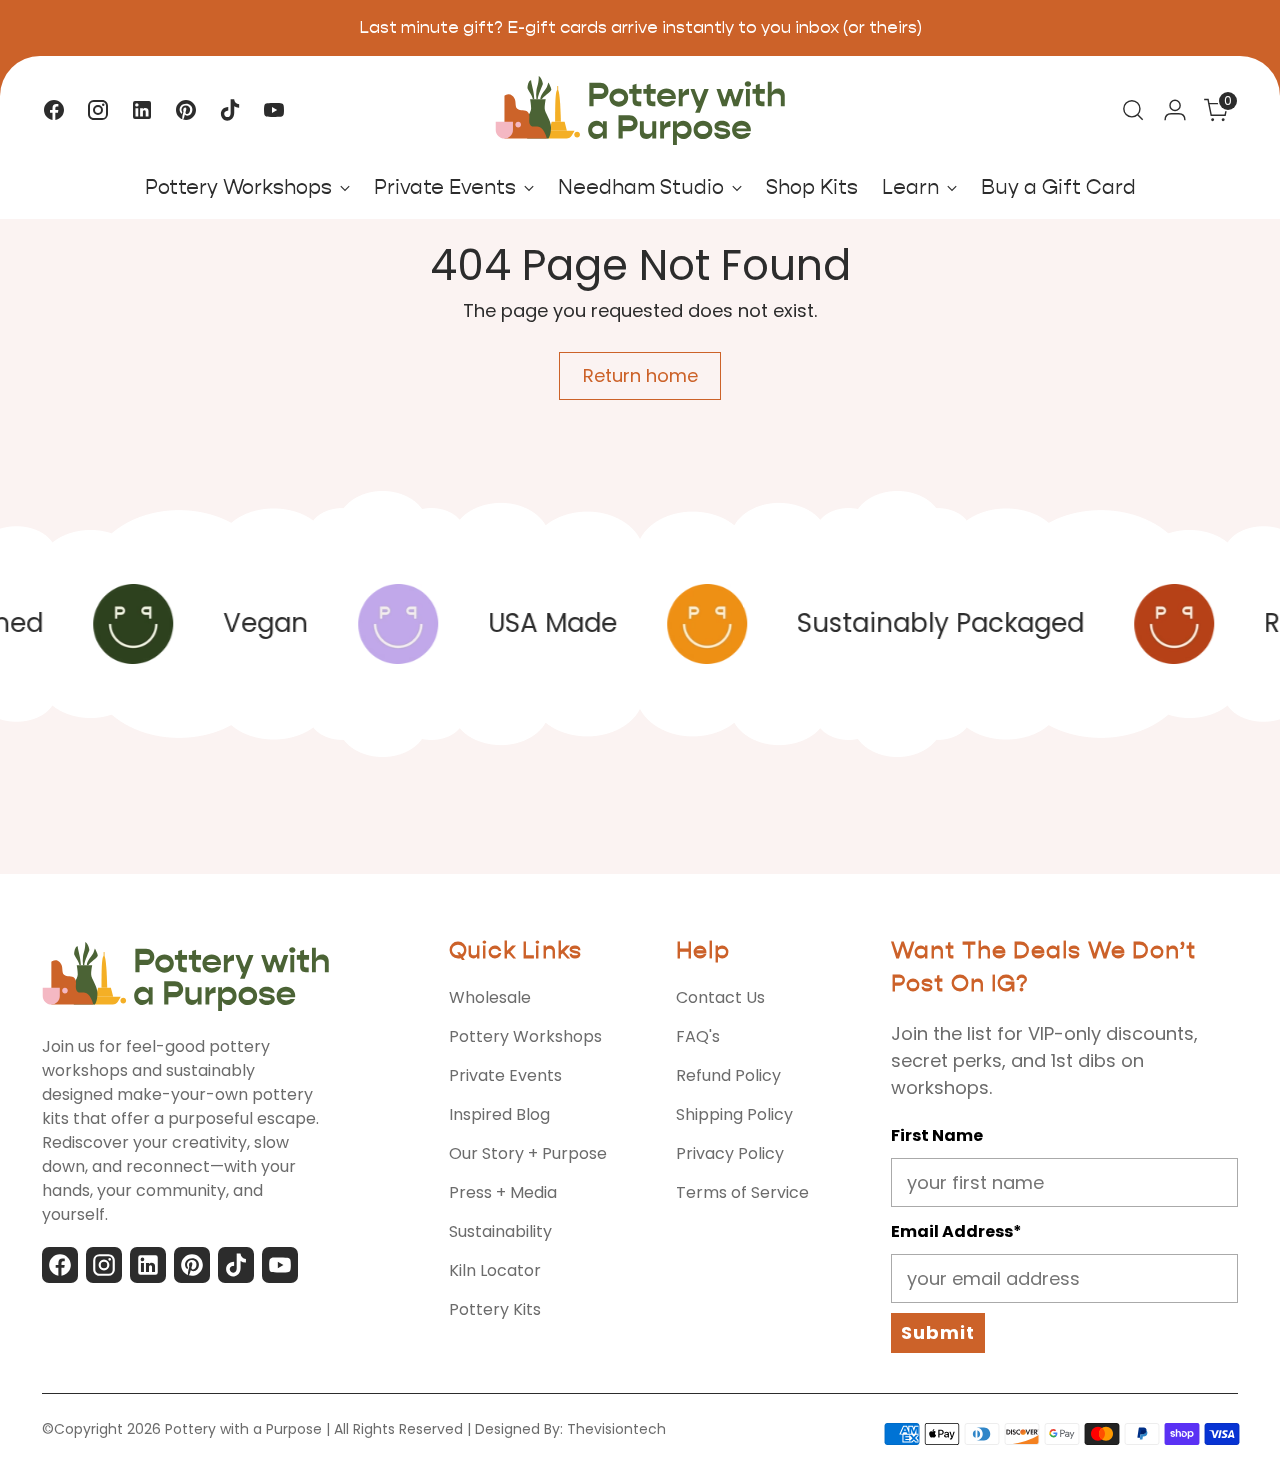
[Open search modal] (1133, 110)
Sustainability (500, 1231)
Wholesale (490, 997)
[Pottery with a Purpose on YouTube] (274, 110)
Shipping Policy (734, 1114)
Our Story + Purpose (528, 1153)
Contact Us (720, 997)
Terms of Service (742, 1192)
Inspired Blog (499, 1114)
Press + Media (503, 1192)
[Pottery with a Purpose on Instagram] (98, 110)
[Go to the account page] (1175, 110)
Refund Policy (728, 1075)
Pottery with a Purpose (243, 1429)
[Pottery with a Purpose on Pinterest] (186, 110)
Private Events (505, 1075)
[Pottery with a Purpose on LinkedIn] (142, 110)
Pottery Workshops (525, 1036)
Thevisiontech (616, 1429)
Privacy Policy (730, 1153)
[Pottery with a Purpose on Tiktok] (230, 110)
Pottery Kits (495, 1309)
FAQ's (698, 1036)
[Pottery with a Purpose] (640, 110)
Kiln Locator (495, 1270)
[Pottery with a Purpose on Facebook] (54, 110)
